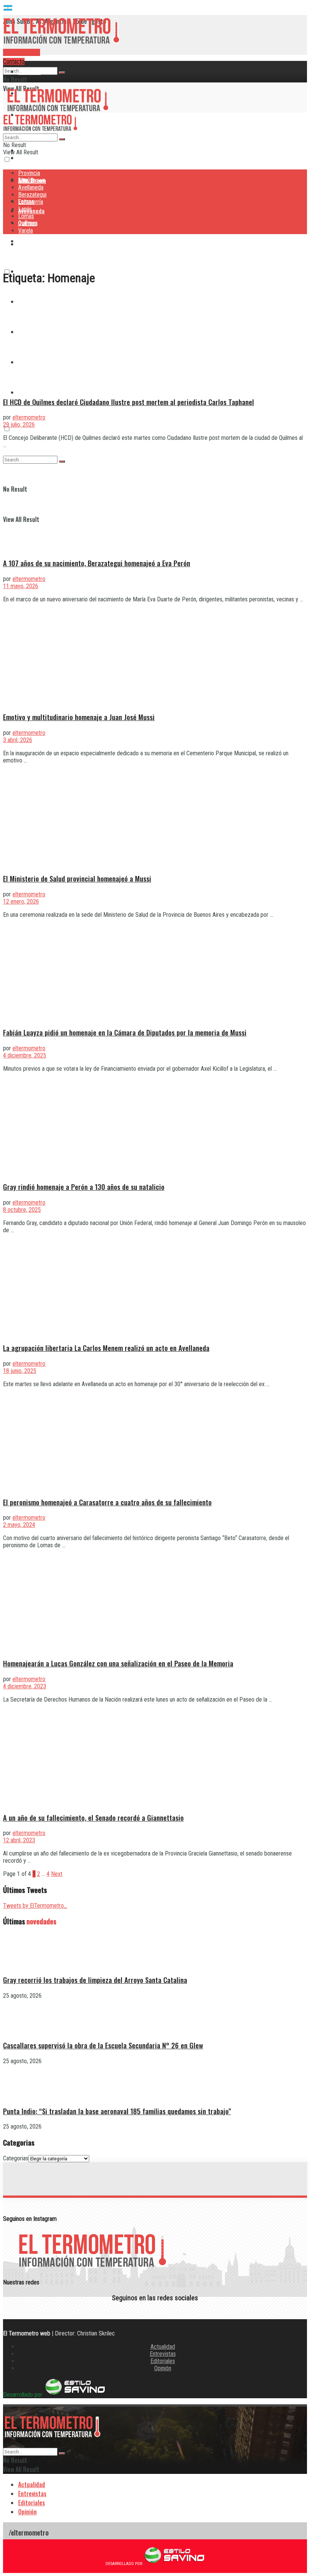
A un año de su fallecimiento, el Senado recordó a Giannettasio (93, 1817)
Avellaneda (31, 187)
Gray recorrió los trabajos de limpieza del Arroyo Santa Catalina (95, 1980)
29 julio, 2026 (19, 425)
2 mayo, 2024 (19, 1525)
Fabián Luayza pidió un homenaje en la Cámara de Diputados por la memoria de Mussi (125, 1032)
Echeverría (31, 202)
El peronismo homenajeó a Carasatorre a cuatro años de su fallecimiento (107, 1502)
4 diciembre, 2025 (25, 1055)
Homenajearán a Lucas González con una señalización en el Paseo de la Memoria (118, 1663)
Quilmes (27, 223)
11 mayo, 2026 (21, 586)
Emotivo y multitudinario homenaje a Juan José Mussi (79, 717)
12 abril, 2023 (19, 1840)
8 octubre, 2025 (22, 1210)
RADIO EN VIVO (22, 52)
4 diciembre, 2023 (25, 1686)
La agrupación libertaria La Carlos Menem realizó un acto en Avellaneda (106, 1348)
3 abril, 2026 (18, 740)
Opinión (163, 2368)
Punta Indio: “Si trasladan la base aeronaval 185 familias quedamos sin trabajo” (117, 2111)
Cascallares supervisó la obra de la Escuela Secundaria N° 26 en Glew (103, 2045)
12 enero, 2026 (21, 901)
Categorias (16, 2158)
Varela (26, 392)
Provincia (29, 71)
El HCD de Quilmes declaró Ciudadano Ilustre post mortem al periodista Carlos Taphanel (129, 402)
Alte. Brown (32, 180)
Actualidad (163, 2347)
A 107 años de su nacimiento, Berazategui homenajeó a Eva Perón (97, 563)
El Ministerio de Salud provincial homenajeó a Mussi (77, 878)
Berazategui (33, 241)
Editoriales (163, 2361)
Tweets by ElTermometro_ (35, 1906)
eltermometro (29, 417)
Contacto (14, 61)
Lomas (26, 216)
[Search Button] (62, 73)
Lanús (25, 209)
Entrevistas (163, 2354)
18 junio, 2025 (20, 1371)
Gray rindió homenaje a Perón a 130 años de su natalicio (84, 1187)
